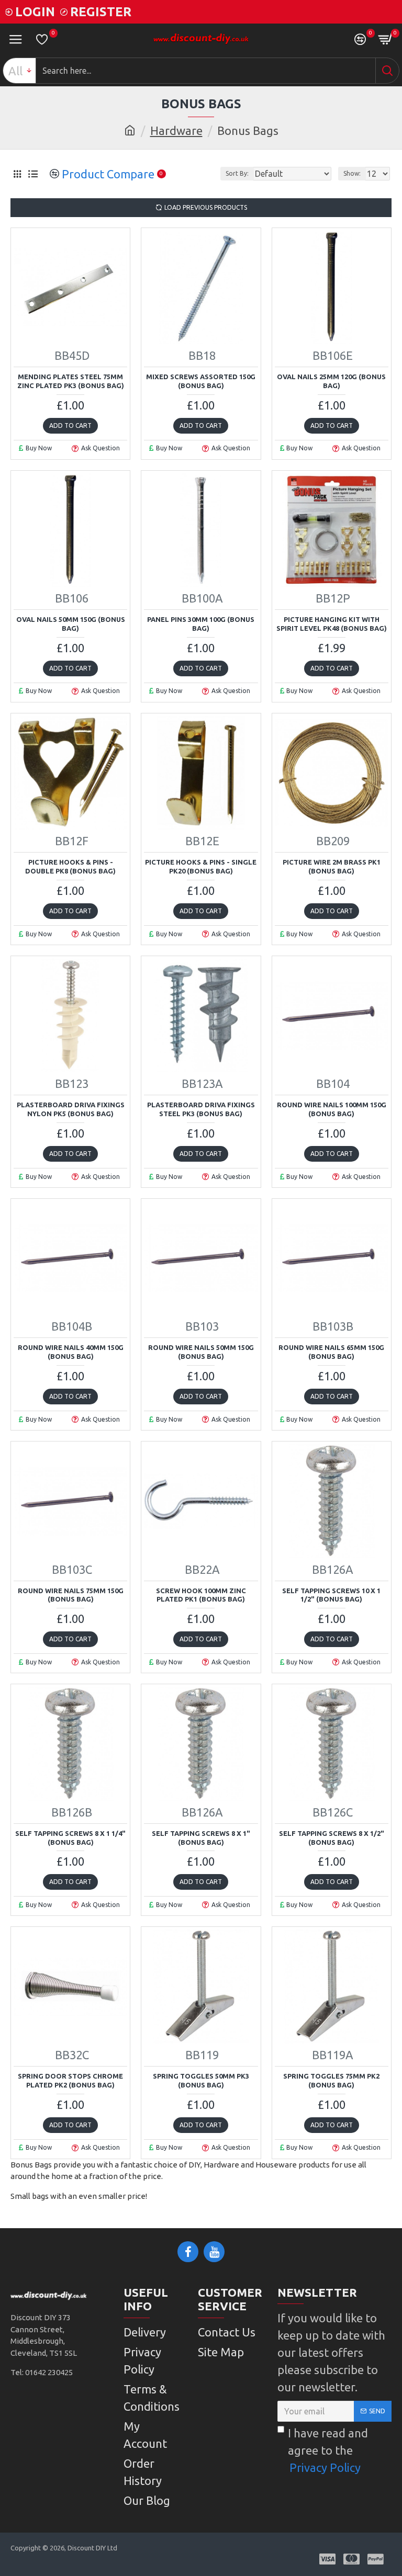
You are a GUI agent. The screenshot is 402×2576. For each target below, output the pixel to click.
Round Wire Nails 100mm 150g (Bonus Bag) (332, 1109)
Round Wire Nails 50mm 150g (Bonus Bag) (201, 1352)
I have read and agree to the (328, 2450)
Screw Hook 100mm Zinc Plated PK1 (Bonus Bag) (201, 1595)
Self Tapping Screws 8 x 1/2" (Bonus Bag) (332, 1838)
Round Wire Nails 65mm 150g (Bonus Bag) (331, 1352)
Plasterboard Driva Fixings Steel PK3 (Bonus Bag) (201, 1109)
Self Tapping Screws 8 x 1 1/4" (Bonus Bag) (70, 1838)
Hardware (176, 130)
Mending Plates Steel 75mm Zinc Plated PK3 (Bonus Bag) (71, 381)
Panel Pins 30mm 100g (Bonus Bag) (201, 624)
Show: (352, 173)
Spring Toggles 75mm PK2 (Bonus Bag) (331, 2080)
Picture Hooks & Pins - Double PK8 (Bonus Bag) (70, 866)
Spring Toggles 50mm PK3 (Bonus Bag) (201, 2080)
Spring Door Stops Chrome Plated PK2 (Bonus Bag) (70, 2080)
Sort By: (237, 173)
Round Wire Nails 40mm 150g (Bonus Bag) (71, 1352)
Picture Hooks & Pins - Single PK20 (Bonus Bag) (201, 866)
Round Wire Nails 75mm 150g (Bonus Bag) (71, 1595)
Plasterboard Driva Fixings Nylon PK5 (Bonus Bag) (71, 1109)
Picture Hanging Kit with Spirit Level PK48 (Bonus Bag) (332, 624)
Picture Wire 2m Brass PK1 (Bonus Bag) (332, 866)
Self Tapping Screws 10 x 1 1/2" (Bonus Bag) (331, 1595)
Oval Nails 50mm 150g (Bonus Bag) (71, 624)
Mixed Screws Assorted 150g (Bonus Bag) (201, 381)
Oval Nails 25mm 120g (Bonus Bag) (331, 381)
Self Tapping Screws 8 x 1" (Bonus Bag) (201, 1838)
